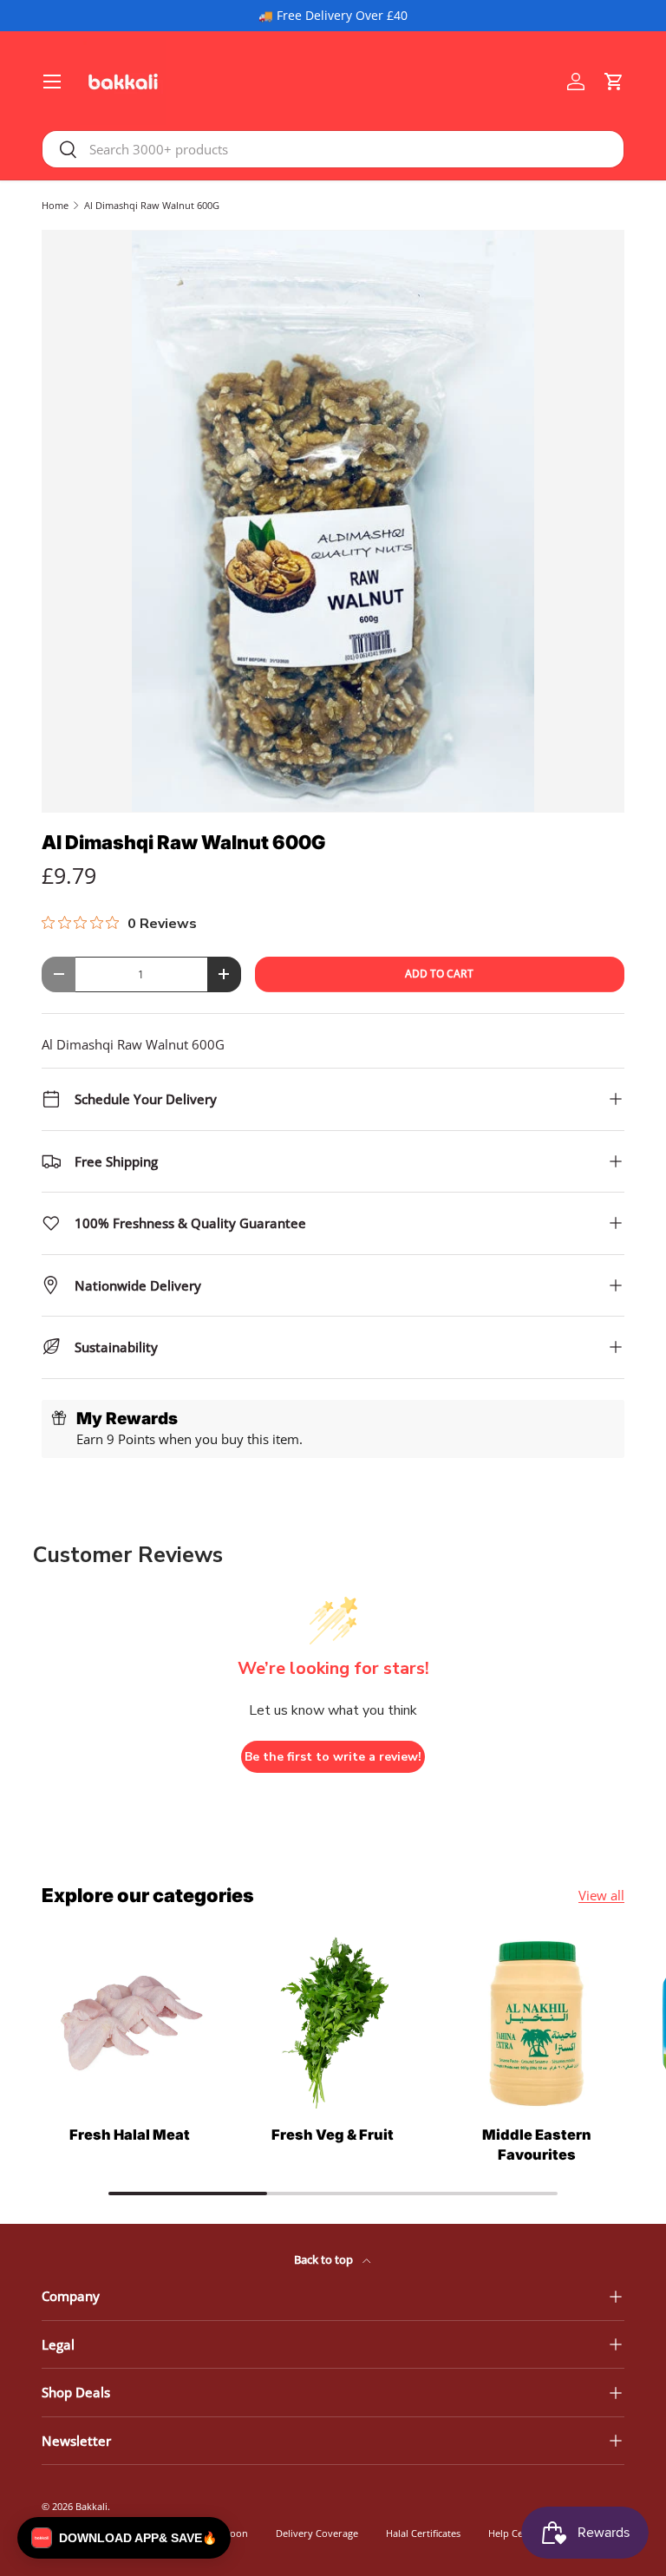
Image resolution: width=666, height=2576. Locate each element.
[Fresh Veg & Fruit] (333, 2024)
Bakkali (91, 2506)
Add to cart (439, 974)
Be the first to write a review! (333, 1757)
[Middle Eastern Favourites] (536, 2024)
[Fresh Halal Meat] (130, 2024)
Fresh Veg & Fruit (333, 2135)
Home (55, 205)
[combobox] (333, 149)
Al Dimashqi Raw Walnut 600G (152, 205)
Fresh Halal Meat (130, 2135)
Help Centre (515, 2533)
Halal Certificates (423, 2533)
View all (601, 1895)
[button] (614, 82)
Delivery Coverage (317, 2533)
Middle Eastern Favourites (537, 2144)
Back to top (325, 2259)
